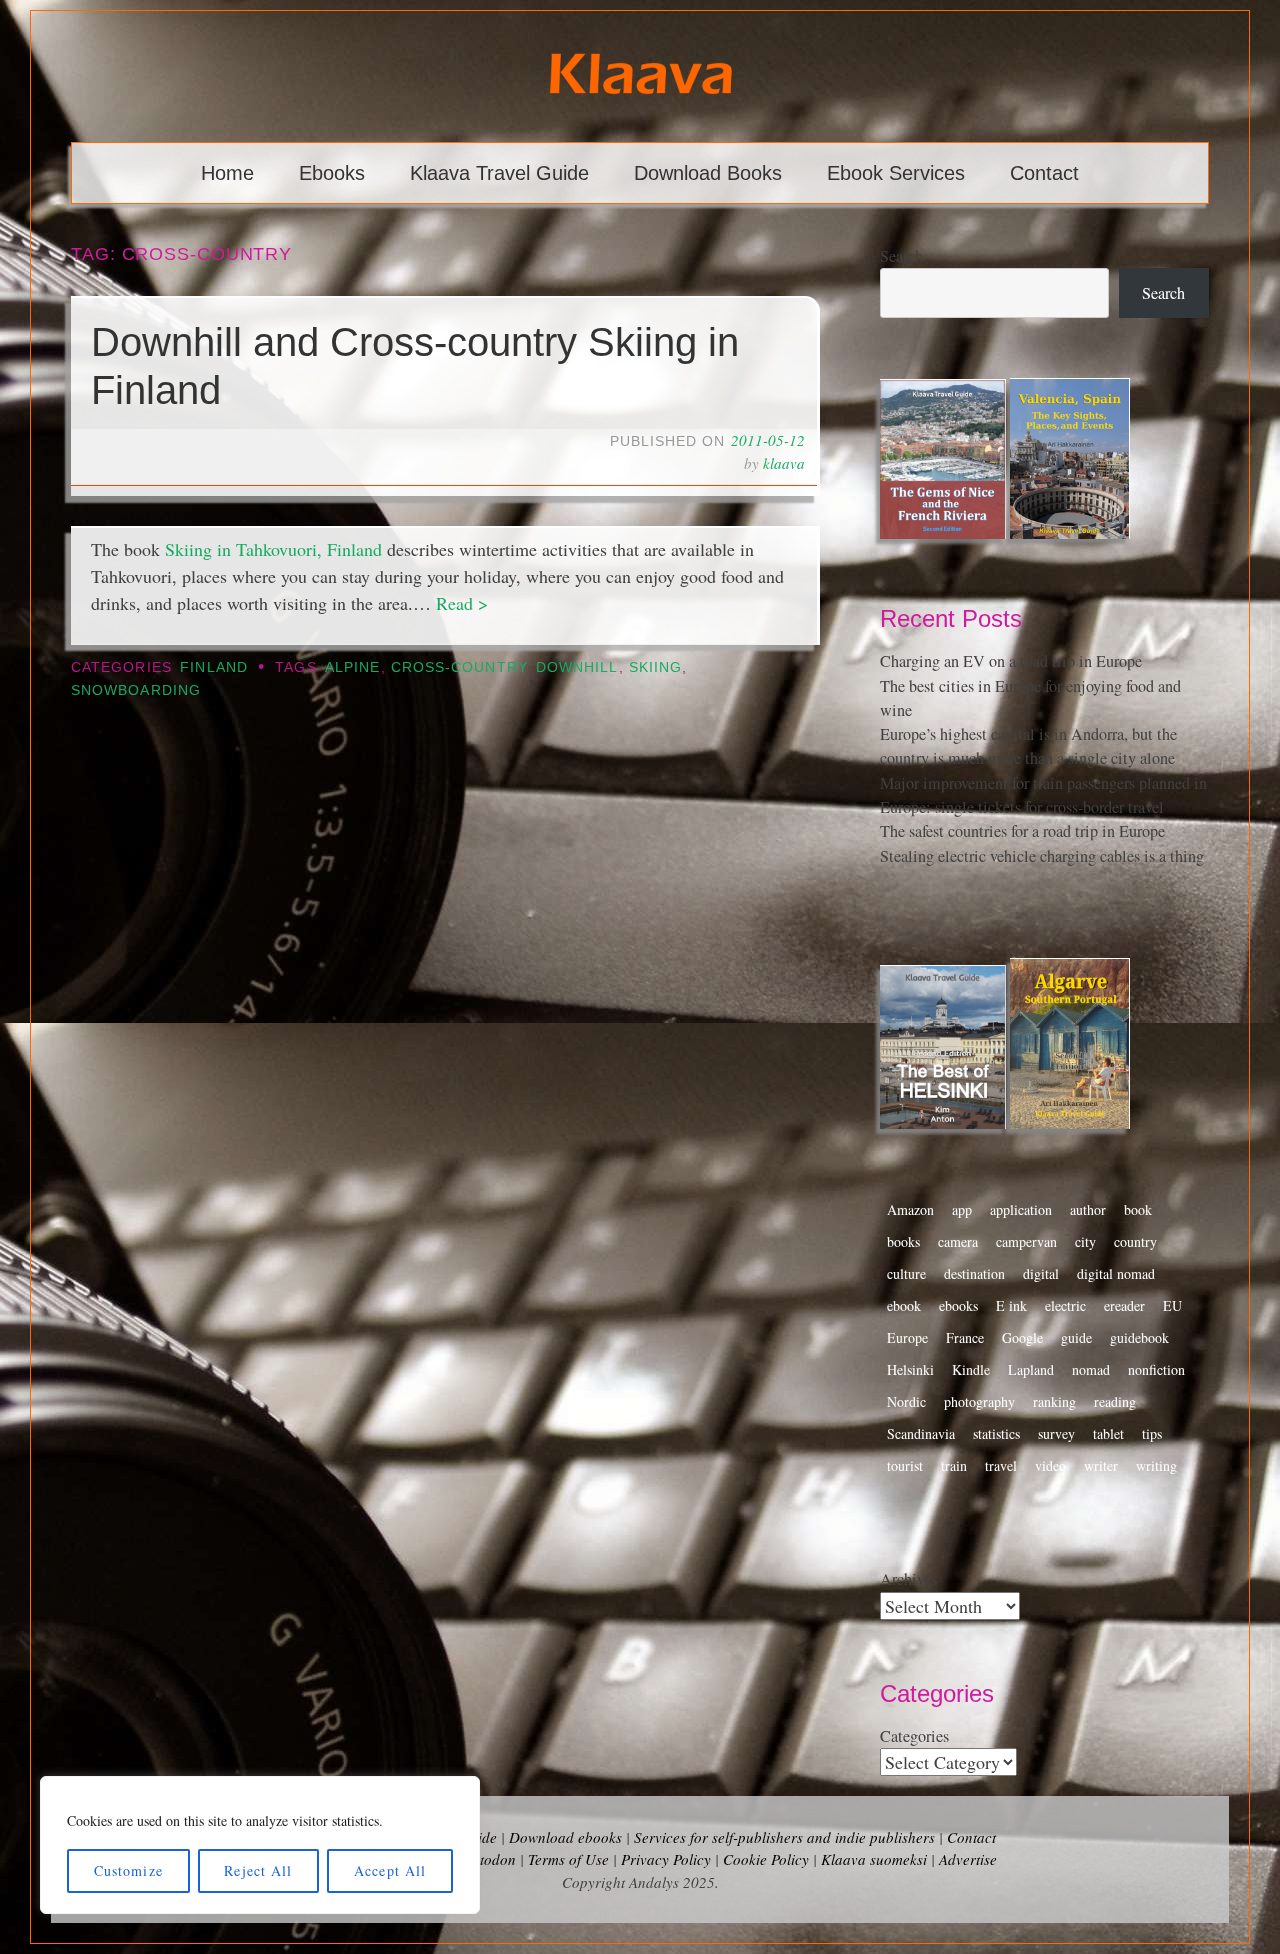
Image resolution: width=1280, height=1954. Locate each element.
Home (227, 173)
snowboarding (136, 690)
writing (1156, 1465)
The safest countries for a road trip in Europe (1022, 831)
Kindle (971, 1369)
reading (1115, 1401)
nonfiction (1156, 1369)
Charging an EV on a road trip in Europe (1011, 661)
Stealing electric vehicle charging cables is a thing (1042, 856)
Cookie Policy (766, 1859)
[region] (260, 1845)
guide (1076, 1337)
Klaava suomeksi (874, 1859)
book (1138, 1209)
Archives (908, 1579)
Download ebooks (565, 1837)
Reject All (258, 1870)
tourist (905, 1465)
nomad (1091, 1369)
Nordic (906, 1401)
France (965, 1337)
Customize (128, 1870)
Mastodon (484, 1859)
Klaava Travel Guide (499, 173)
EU (1172, 1305)
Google (1022, 1337)
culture (906, 1273)
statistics (996, 1433)
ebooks (958, 1305)
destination (974, 1273)
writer (1101, 1465)
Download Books (708, 173)
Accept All (390, 1870)
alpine (352, 667)
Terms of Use (568, 1859)
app (962, 1209)
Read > (462, 603)
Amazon (910, 1209)
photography (979, 1401)
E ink (1011, 1305)
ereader (1124, 1305)
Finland (214, 667)
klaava (784, 463)
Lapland (1031, 1369)
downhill (577, 667)
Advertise (968, 1859)
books (903, 1241)
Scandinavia (921, 1433)
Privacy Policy (666, 1859)
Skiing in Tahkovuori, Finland (273, 549)
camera (958, 1241)
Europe (907, 1337)
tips (1152, 1433)
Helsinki (910, 1369)
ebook (904, 1305)
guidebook (1139, 1337)
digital (1041, 1273)
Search (901, 256)
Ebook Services (896, 173)
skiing (655, 667)
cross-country (458, 667)
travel (1001, 1465)
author (1088, 1209)
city (1085, 1241)
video (1050, 1465)
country (1135, 1241)
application (1021, 1209)
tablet (1108, 1433)
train (954, 1465)
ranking (1054, 1401)
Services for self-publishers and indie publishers (784, 1837)
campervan (1026, 1241)
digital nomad (1116, 1273)
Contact (1044, 173)
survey (1056, 1433)
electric (1065, 1305)
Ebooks (332, 173)
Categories (914, 1736)
